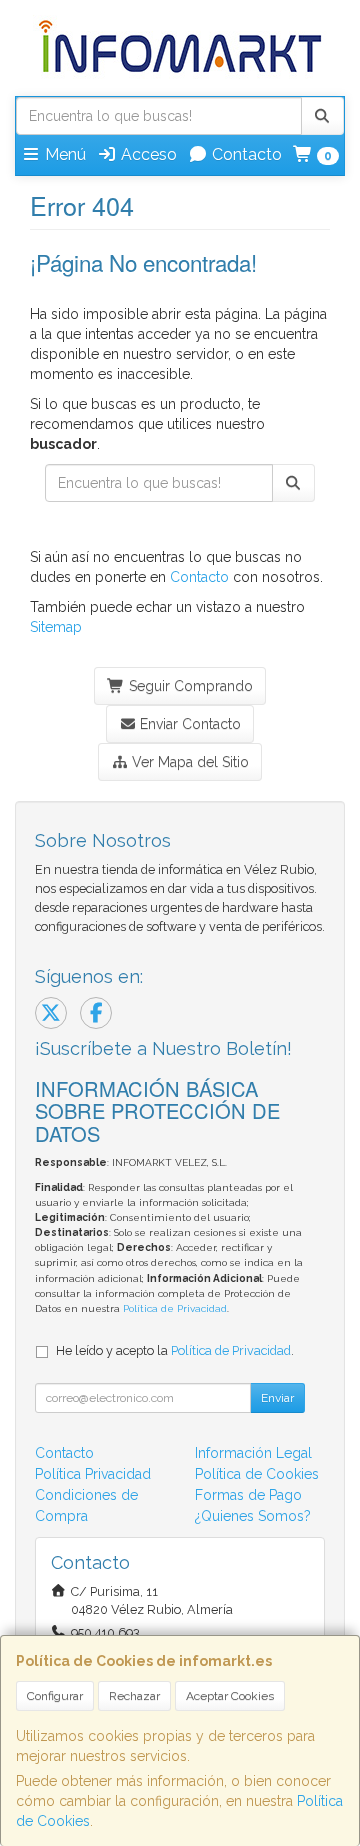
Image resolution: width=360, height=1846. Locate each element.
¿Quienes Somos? (253, 1516)
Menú (63, 154)
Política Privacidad (93, 1474)
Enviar (277, 1398)
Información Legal (253, 1453)
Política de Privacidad (175, 1308)
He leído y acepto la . (175, 1350)
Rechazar (134, 1696)
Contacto (245, 154)
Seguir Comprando (189, 686)
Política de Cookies (257, 1474)
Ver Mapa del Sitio (188, 762)
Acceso (147, 154)
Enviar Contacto (188, 724)
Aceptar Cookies (230, 1696)
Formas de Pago (248, 1495)
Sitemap (56, 627)
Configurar (55, 1696)
